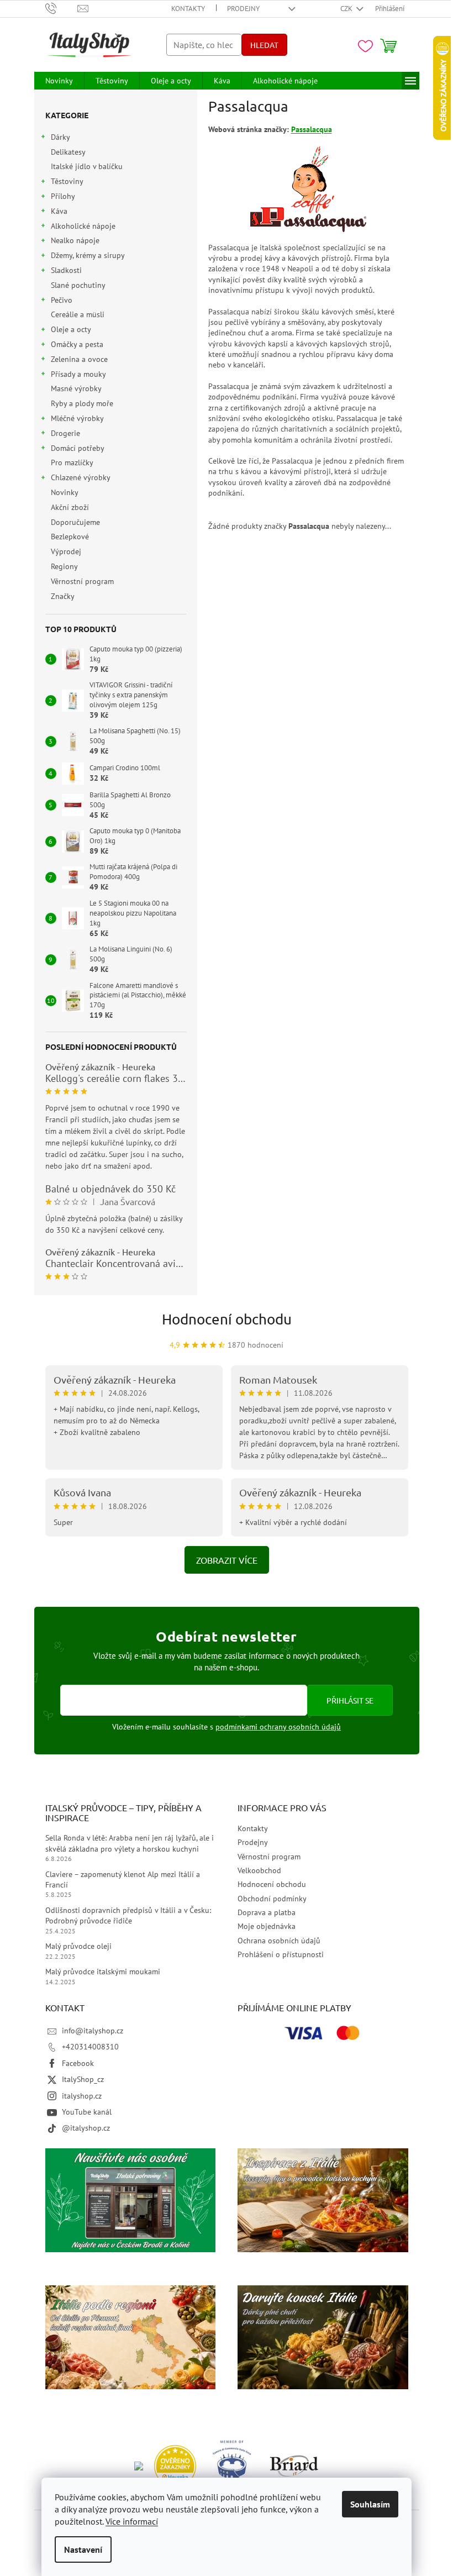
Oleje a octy (71, 329)
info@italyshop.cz (93, 2031)
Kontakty (188, 9)
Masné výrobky (76, 388)
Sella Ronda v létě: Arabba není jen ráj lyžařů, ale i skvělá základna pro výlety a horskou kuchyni (130, 1843)
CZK (347, 9)
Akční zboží (70, 507)
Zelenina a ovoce (79, 359)
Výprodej (66, 551)
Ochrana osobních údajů (279, 1941)
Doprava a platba (267, 1912)
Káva (59, 211)
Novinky (64, 492)
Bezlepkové (70, 537)
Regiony (64, 566)
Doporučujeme (75, 522)
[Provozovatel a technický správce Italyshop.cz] (294, 2465)
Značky (63, 596)
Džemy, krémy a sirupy (88, 255)
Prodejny (243, 9)
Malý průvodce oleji (78, 1946)
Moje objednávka (267, 1926)
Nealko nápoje (75, 240)
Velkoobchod (259, 1870)
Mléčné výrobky (77, 418)
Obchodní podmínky (272, 1899)
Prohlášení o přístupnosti (281, 1954)
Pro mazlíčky (72, 462)
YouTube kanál (87, 2112)
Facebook (78, 2063)
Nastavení (83, 2549)
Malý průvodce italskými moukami (103, 1972)
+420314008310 (90, 2047)
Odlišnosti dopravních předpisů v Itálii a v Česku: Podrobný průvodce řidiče (128, 1915)
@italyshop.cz (86, 2128)
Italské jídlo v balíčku (87, 166)
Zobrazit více (227, 1560)
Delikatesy (68, 152)
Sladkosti (66, 270)
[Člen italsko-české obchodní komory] (233, 2465)
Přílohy (63, 196)
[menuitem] (59, 81)
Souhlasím (370, 2504)
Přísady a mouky (78, 374)
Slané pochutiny (78, 285)
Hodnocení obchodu (227, 1319)
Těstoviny (67, 181)
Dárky (60, 137)
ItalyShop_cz (83, 2079)
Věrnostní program (82, 581)
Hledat (264, 45)
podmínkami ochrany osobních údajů (278, 1727)
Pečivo (62, 300)
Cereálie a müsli (78, 314)
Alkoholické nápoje (83, 226)
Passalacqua (312, 129)
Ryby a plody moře (82, 403)
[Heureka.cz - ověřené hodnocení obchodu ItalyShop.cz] (175, 2465)
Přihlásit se (350, 1700)
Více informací (132, 2521)
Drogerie (65, 433)
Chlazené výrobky (81, 477)
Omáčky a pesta (77, 344)
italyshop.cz (82, 2096)
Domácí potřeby (78, 448)
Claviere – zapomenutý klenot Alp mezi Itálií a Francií (123, 1880)
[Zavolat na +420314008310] (62, 8)
